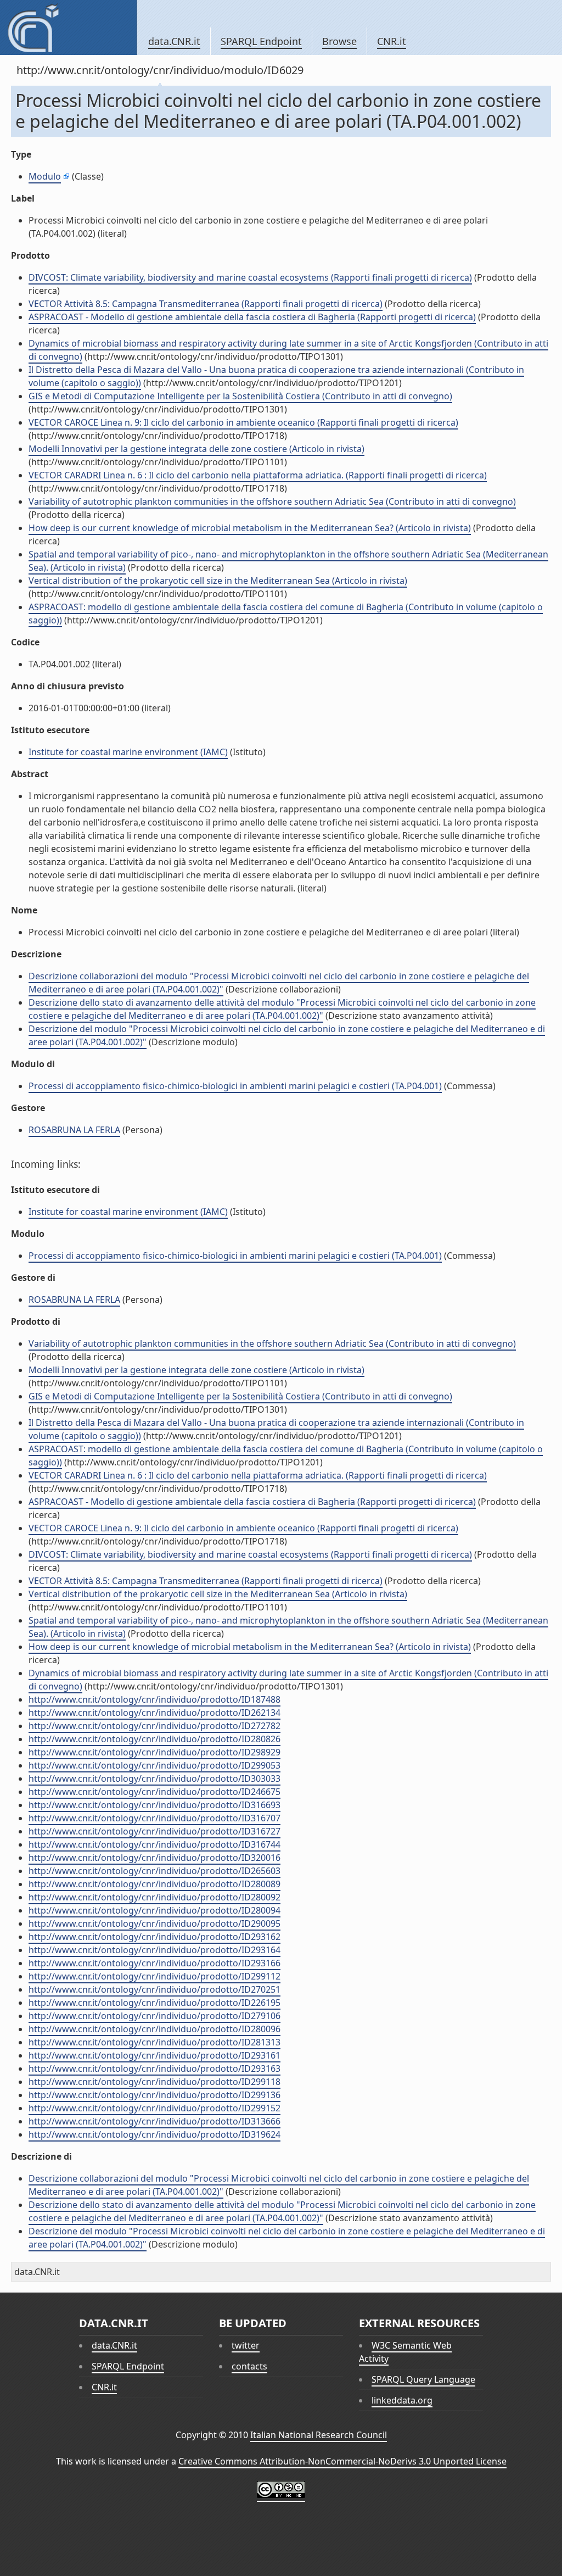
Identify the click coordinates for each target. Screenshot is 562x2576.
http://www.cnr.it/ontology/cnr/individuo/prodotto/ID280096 (154, 2029)
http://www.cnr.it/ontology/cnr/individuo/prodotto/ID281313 (154, 2042)
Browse (339, 41)
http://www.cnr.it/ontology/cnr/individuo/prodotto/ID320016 (154, 1858)
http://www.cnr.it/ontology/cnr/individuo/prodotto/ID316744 (154, 1844)
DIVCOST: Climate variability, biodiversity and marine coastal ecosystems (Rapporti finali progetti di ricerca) (250, 277)
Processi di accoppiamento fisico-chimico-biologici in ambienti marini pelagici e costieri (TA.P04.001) (235, 1086)
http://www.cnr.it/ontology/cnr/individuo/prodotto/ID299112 (154, 1976)
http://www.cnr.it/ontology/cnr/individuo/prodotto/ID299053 (154, 1765)
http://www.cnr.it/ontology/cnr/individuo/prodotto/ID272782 (154, 1726)
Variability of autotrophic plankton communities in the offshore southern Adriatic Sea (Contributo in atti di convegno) (272, 501)
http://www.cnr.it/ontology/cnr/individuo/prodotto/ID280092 (154, 1897)
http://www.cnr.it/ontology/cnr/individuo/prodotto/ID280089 (154, 1884)
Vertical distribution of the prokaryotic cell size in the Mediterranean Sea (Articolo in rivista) (218, 581)
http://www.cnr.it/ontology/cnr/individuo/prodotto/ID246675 (154, 1792)
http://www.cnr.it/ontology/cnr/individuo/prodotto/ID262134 (154, 1713)
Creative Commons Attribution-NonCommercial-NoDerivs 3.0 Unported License (342, 2461)
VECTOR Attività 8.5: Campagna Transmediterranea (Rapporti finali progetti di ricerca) (206, 304)
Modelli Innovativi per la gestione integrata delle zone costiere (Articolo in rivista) (196, 449)
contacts (249, 2366)
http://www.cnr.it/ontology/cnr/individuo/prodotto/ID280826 (154, 1739)
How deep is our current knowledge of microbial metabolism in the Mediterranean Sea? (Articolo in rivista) (250, 528)
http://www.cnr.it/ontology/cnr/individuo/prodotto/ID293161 (154, 2055)
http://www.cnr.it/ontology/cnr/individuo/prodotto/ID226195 (154, 2003)
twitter (246, 2345)
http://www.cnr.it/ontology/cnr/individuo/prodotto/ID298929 (154, 1752)
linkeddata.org (402, 2400)
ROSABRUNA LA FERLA (74, 1130)
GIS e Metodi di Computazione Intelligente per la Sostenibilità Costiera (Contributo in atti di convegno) (240, 396)
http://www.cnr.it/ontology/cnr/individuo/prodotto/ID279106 (154, 2016)
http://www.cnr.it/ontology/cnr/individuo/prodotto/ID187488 (154, 1699)
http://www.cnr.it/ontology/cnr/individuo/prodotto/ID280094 (154, 1910)
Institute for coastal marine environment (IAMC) (128, 752)
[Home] (68, 27)
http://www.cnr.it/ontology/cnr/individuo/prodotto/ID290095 (154, 1923)
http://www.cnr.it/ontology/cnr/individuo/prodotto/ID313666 (154, 2121)
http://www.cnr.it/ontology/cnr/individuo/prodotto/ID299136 (154, 2095)
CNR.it (392, 41)
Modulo (45, 176)
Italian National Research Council (319, 2435)
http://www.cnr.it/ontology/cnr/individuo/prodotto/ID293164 (154, 1950)
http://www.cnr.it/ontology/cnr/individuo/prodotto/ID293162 (154, 1937)
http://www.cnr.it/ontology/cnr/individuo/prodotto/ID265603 (154, 1871)
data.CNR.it (174, 41)
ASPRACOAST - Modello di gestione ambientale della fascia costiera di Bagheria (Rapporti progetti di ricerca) (252, 317)
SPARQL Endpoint (261, 41)
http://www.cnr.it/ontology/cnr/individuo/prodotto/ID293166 (154, 1963)
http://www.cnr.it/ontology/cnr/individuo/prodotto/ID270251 (154, 1989)
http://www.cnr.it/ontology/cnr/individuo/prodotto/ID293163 (154, 2068)
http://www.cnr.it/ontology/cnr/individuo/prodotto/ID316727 (154, 1831)
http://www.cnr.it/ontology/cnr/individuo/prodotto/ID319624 (154, 2134)
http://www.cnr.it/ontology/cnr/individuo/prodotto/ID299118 (154, 2082)
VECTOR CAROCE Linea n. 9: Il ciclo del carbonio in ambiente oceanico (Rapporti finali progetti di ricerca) (243, 422)
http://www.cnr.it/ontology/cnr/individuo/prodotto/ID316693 (154, 1805)
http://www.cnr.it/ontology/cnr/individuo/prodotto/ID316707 (154, 1818)
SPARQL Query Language (423, 2379)
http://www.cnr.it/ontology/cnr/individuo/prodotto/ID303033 (154, 1778)
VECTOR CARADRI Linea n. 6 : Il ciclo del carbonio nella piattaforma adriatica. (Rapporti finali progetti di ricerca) (258, 475)
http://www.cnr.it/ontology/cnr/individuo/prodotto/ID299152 (154, 2108)
